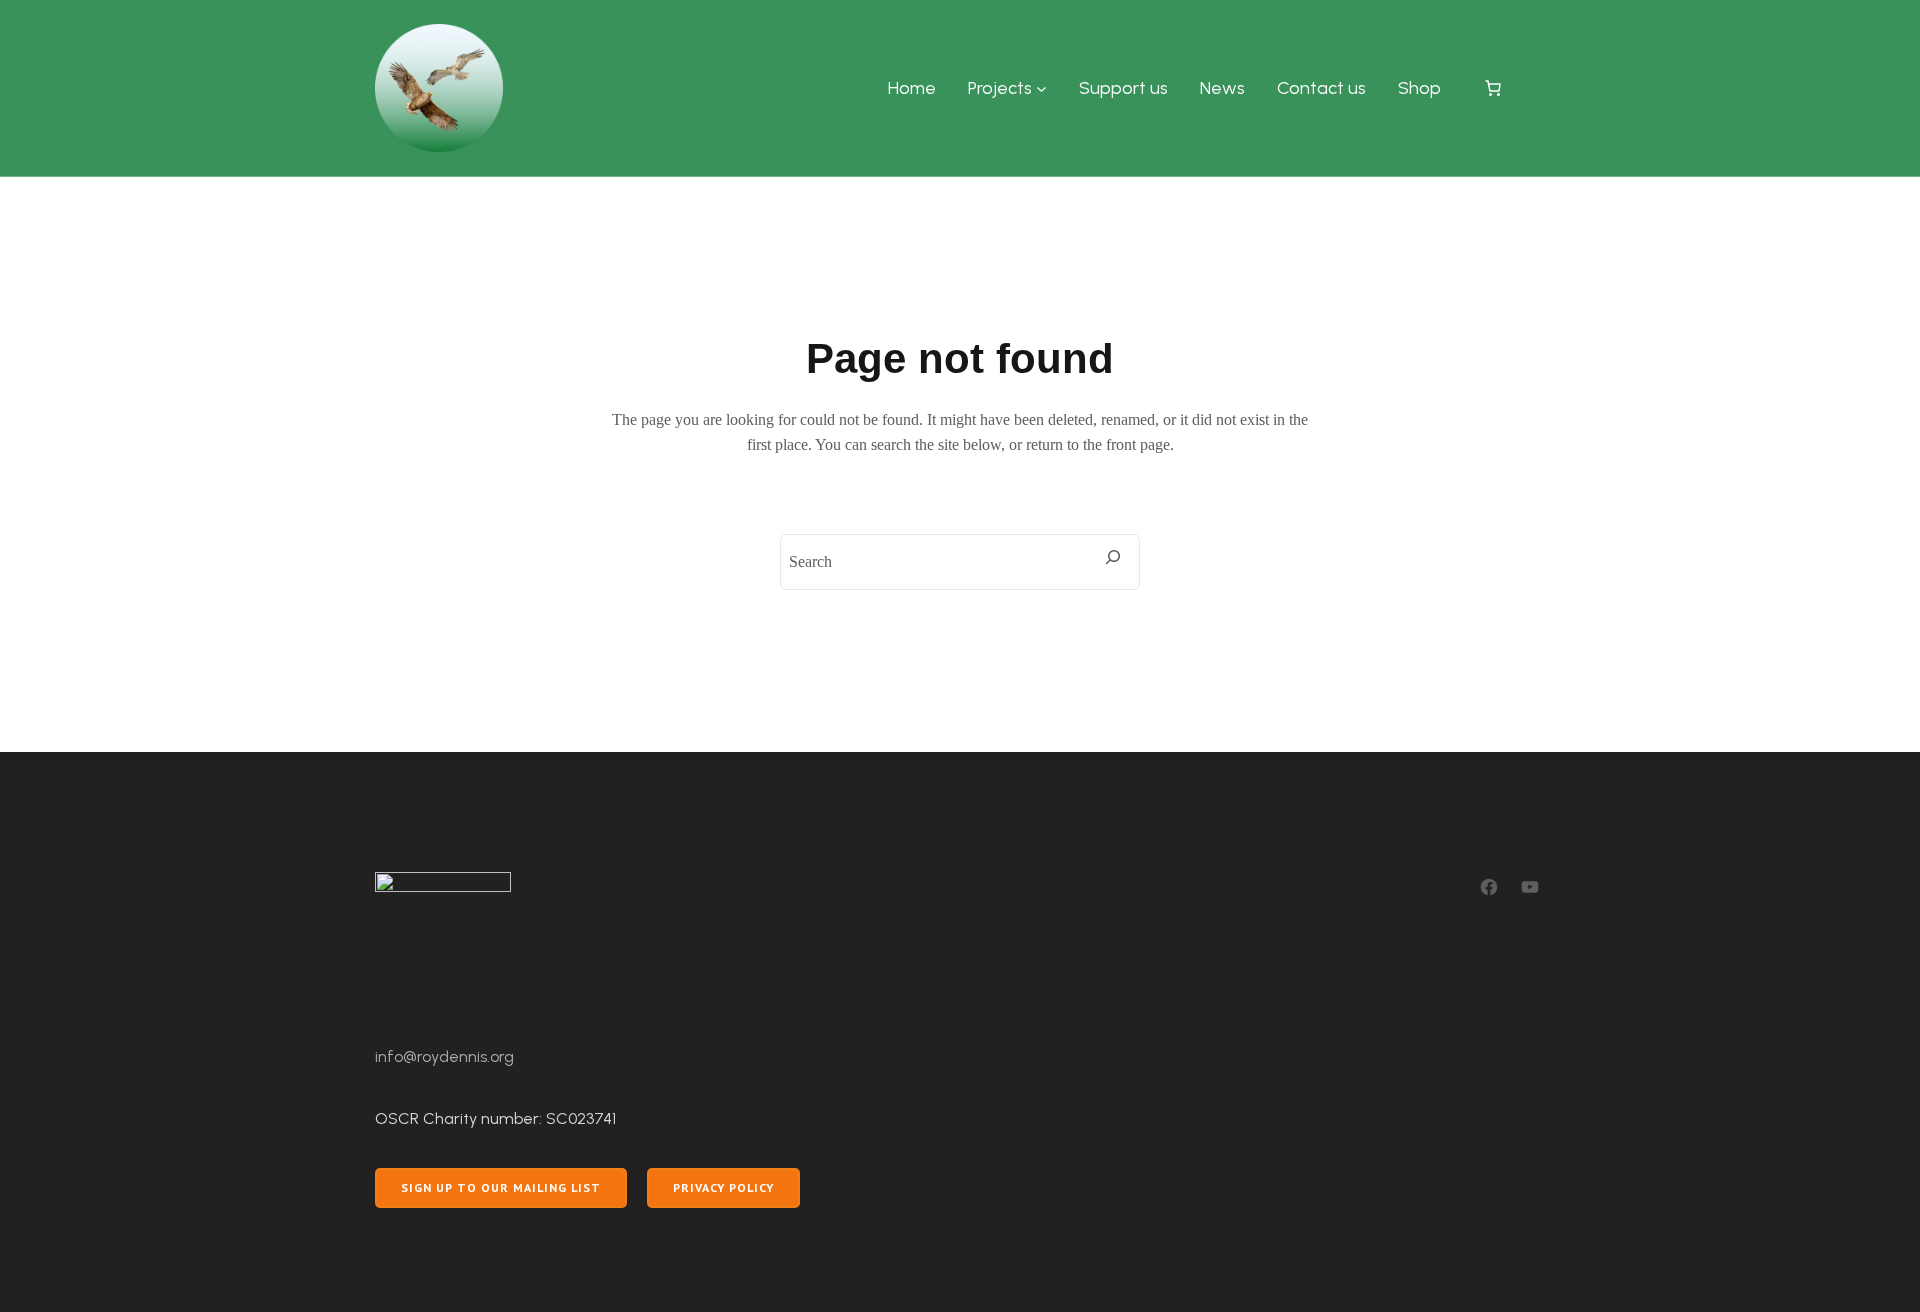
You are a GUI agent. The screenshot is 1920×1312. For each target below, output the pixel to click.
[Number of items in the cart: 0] (1493, 88)
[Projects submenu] (1041, 88)
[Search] (1113, 557)
